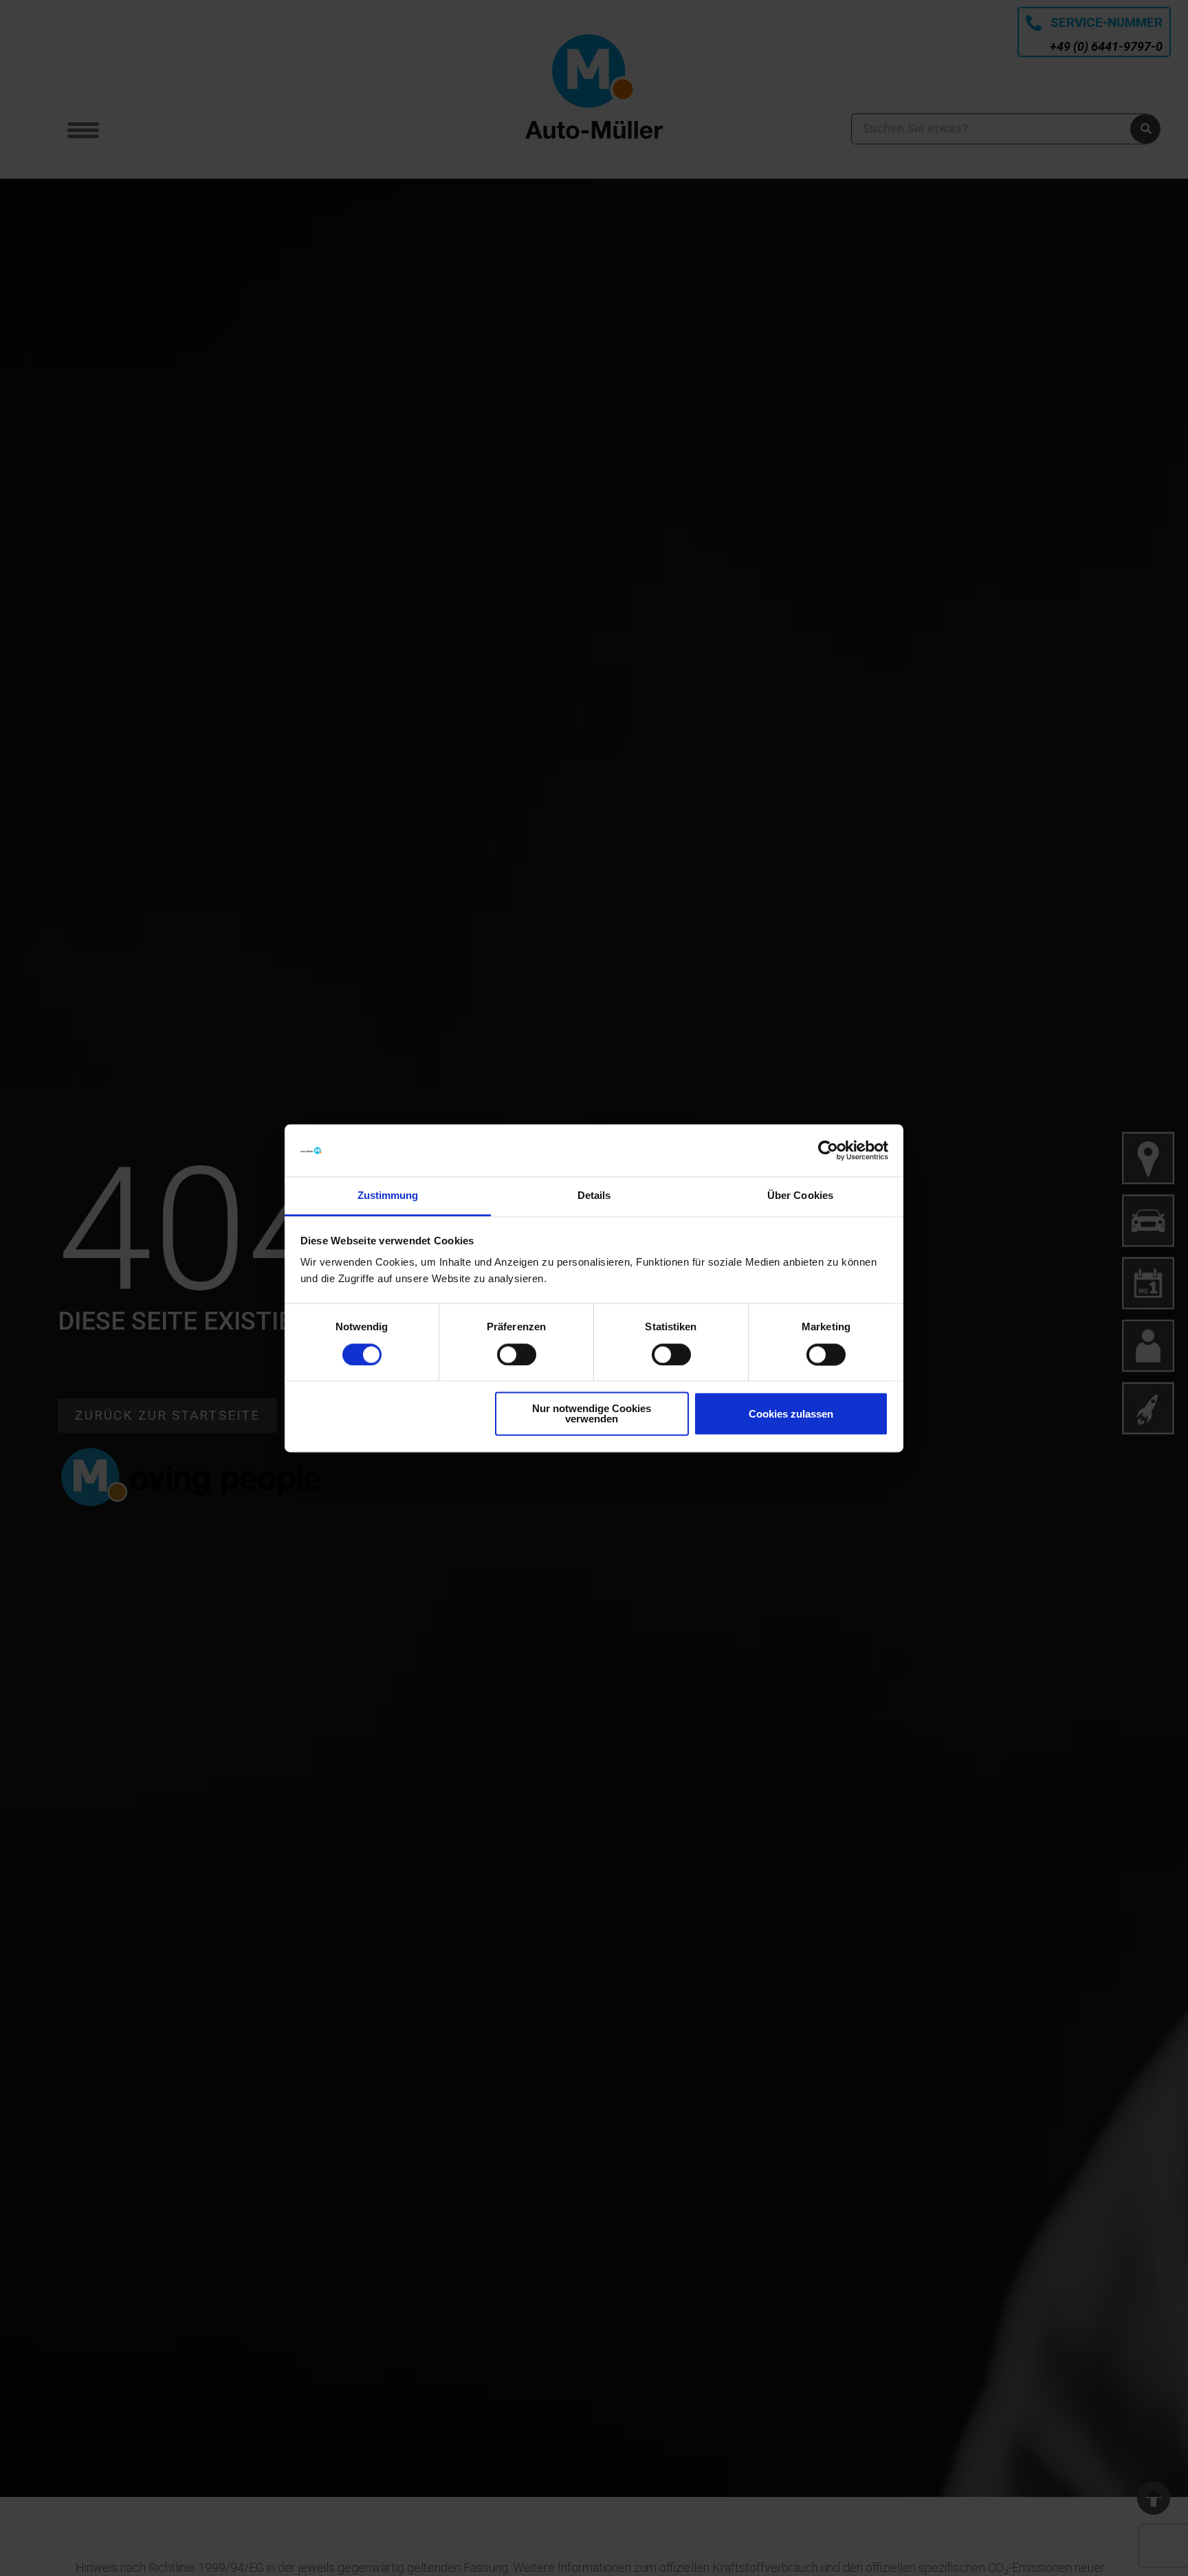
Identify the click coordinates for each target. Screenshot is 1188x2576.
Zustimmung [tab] (388, 1196)
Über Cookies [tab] (800, 1196)
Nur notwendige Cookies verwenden (592, 1414)
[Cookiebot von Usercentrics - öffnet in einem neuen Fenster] (828, 1150)
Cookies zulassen (791, 1414)
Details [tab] (594, 1196)
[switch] (517, 1354)
